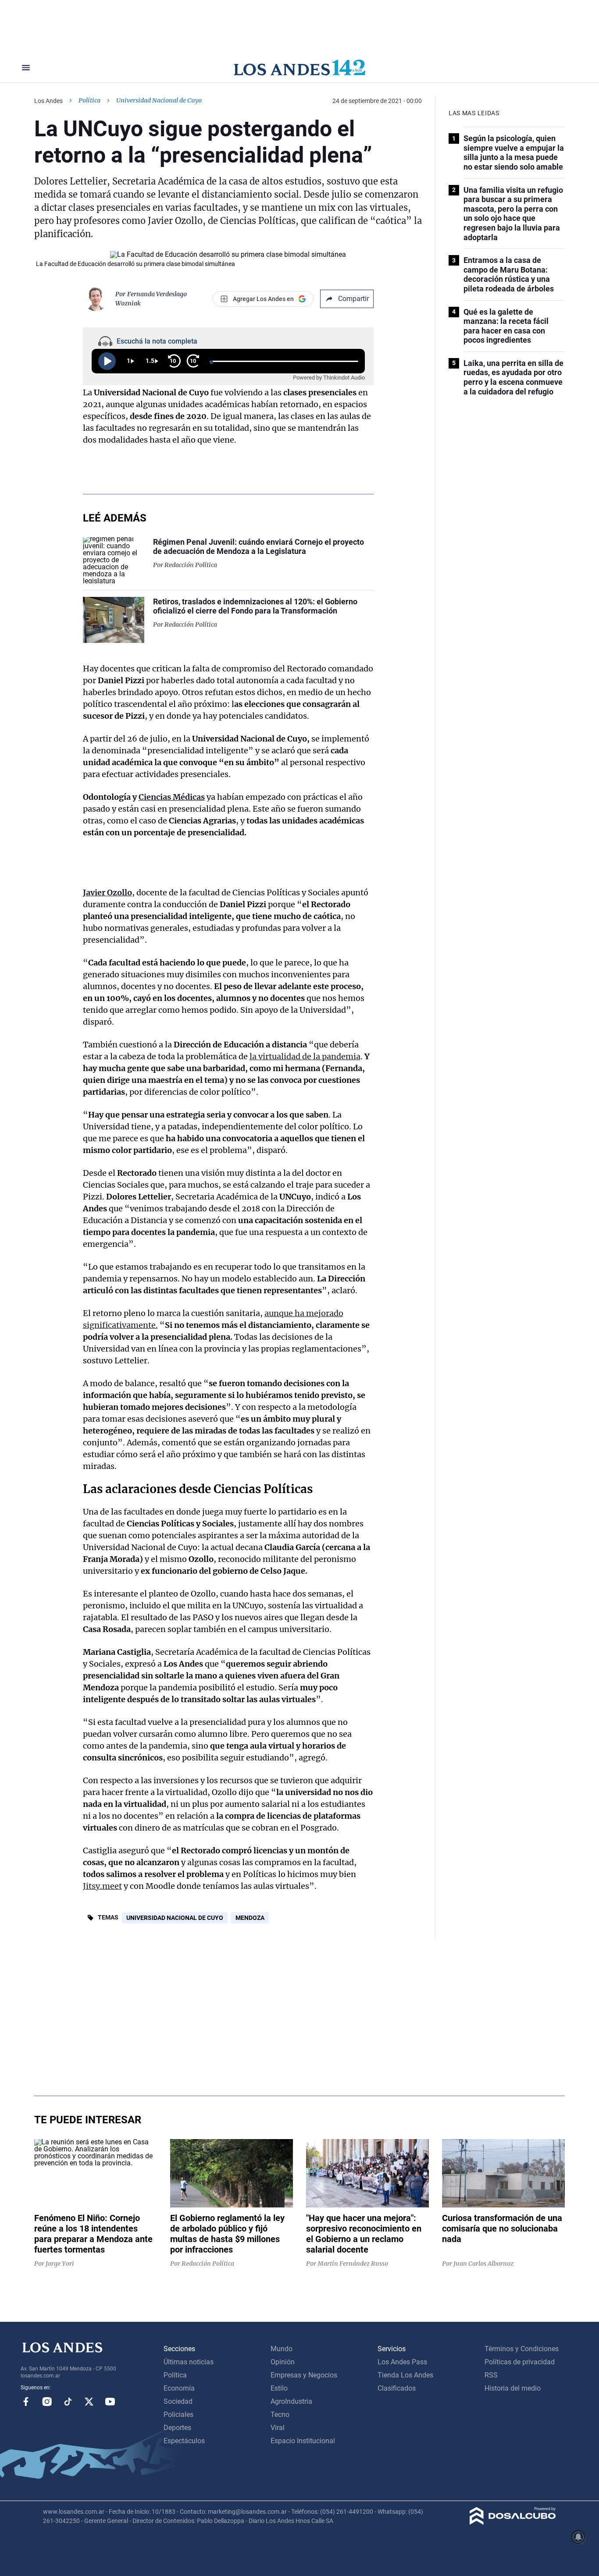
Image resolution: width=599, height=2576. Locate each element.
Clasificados (397, 2388)
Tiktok (68, 2402)
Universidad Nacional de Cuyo (175, 1918)
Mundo (282, 2349)
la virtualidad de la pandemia (305, 1056)
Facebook (26, 2402)
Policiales (178, 2415)
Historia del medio (513, 2388)
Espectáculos (184, 2441)
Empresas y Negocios (304, 2375)
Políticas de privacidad (520, 2362)
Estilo (279, 2388)
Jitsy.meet (102, 1886)
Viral (278, 2428)
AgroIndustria (291, 2401)
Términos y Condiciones (522, 2349)
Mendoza (250, 1918)
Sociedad (178, 2401)
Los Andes (48, 101)
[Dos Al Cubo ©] (513, 2522)
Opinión (283, 2362)
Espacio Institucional (303, 2441)
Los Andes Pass (402, 2362)
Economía (179, 2388)
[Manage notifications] (578, 2537)
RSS (491, 2375)
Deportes (177, 2428)
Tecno (280, 2415)
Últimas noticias (189, 2362)
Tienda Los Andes (405, 2375)
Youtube (110, 2402)
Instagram (47, 2402)
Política (89, 100)
